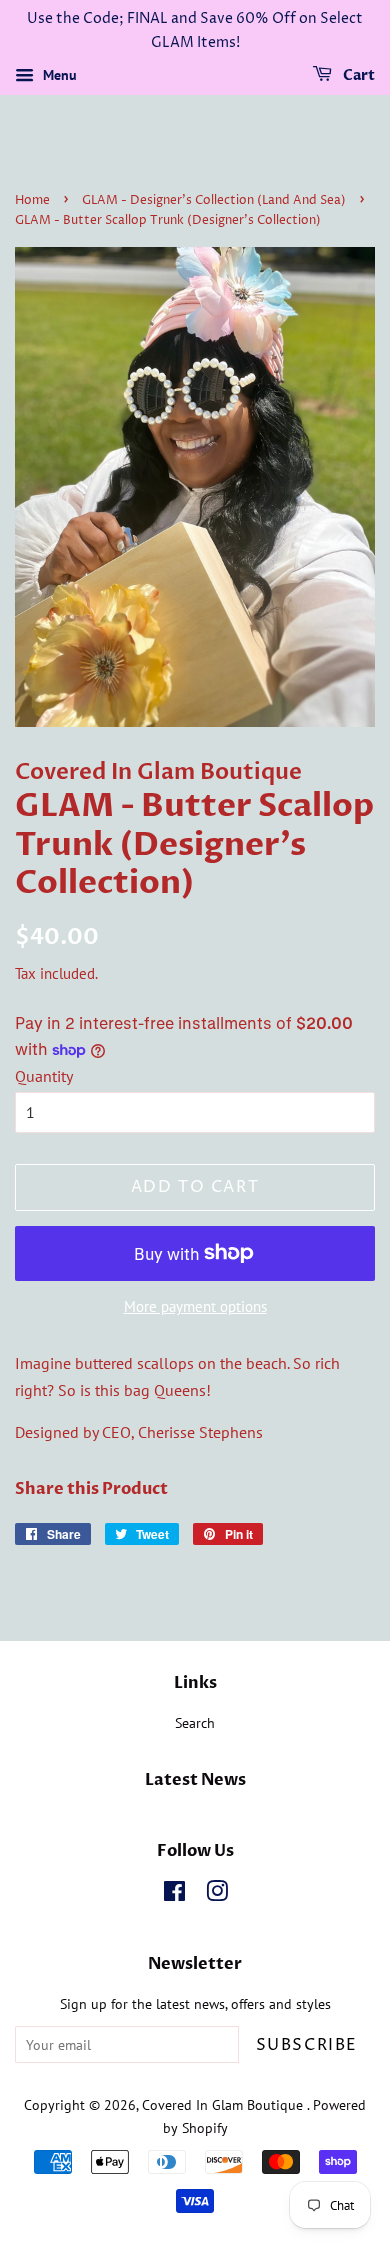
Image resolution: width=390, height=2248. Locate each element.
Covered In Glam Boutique (224, 2105)
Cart (357, 75)
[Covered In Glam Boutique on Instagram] (217, 1895)
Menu (58, 75)
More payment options (195, 1306)
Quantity (44, 1076)
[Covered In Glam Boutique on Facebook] (174, 1895)
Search (195, 1723)
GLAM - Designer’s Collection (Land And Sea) (214, 200)
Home (32, 200)
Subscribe (307, 2045)
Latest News (195, 1780)
